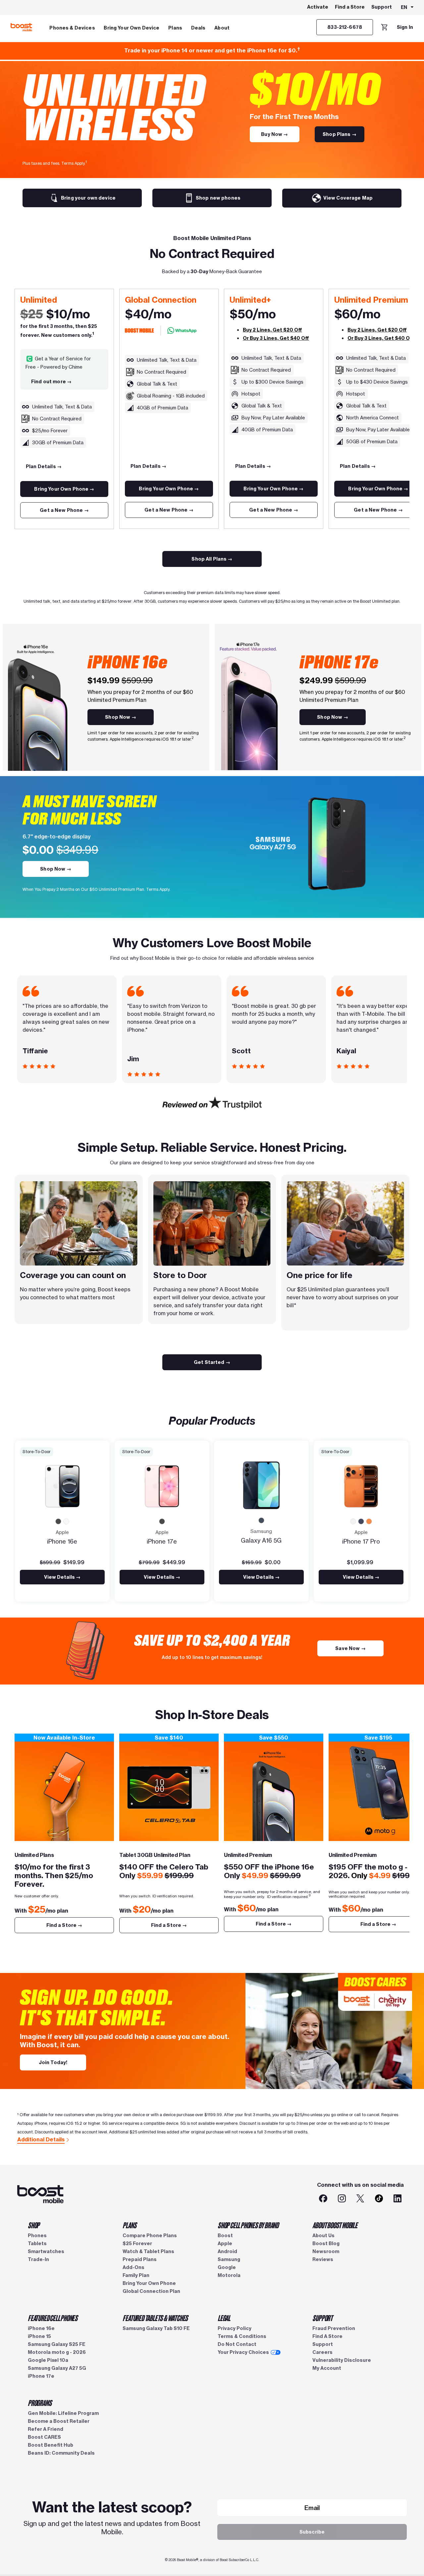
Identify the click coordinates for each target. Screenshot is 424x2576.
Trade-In (38, 2259)
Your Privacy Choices (243, 2352)
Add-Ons (133, 2267)
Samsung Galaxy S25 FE (57, 2344)
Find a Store (350, 7)
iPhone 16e (41, 2328)
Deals (198, 28)
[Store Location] (64, 1791)
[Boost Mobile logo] (21, 27)
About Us (323, 2236)
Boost (225, 2236)
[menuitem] (72, 27)
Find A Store (327, 2336)
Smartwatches (46, 2251)
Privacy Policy (235, 2328)
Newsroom (326, 2251)
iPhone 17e (41, 2376)
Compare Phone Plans (150, 2236)
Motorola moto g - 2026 (57, 2352)
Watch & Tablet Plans (148, 2251)
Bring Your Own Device (132, 28)
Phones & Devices (72, 28)
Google (227, 2267)
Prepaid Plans (140, 2259)
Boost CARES (44, 2437)
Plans (175, 28)
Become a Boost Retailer (59, 2421)
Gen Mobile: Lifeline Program (63, 2413)
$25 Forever (137, 2243)
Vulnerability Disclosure (342, 2360)
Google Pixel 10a (48, 2360)
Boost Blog (326, 2243)
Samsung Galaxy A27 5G (57, 2368)
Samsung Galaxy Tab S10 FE (156, 2328)
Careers (322, 2352)
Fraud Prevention (334, 2328)
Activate (318, 7)
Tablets (37, 2243)
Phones (37, 2236)
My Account (327, 2368)
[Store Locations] (169, 1791)
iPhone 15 (39, 2336)
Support (382, 7)
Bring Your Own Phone (149, 2283)
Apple (225, 2243)
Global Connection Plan (151, 2291)
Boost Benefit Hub (51, 2445)
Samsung (229, 2259)
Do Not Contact (237, 2344)
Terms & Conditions (242, 2336)
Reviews (323, 2259)
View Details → (62, 1577)
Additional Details (41, 2139)
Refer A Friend (46, 2429)
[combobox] (408, 8)
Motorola (229, 2275)
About (222, 28)
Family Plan (136, 2275)
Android (227, 2251)
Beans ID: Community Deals (61, 2453)
